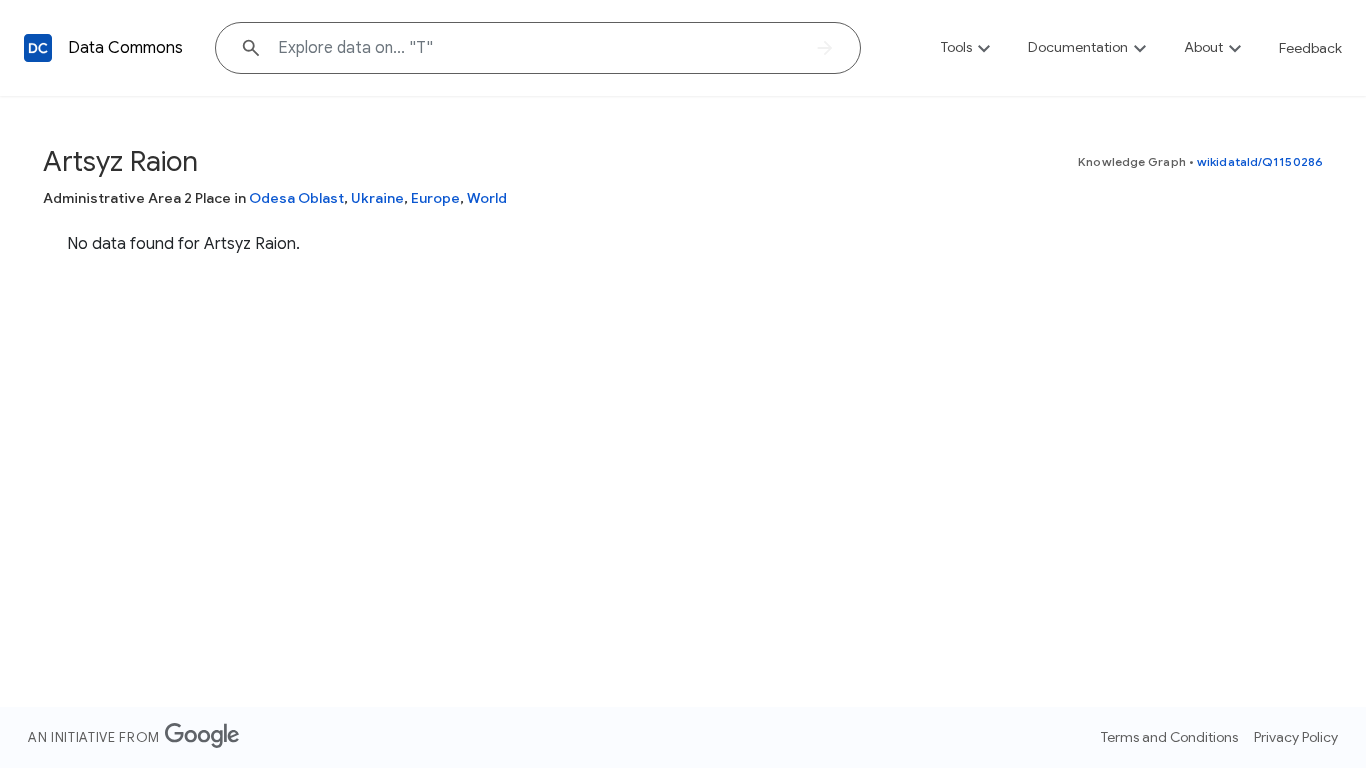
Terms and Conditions (1169, 737)
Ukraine (377, 198)
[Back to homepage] (38, 48)
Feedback (1310, 48)
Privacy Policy (1296, 737)
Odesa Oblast (296, 198)
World (487, 198)
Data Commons (125, 48)
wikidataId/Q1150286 (1260, 161)
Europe (435, 198)
